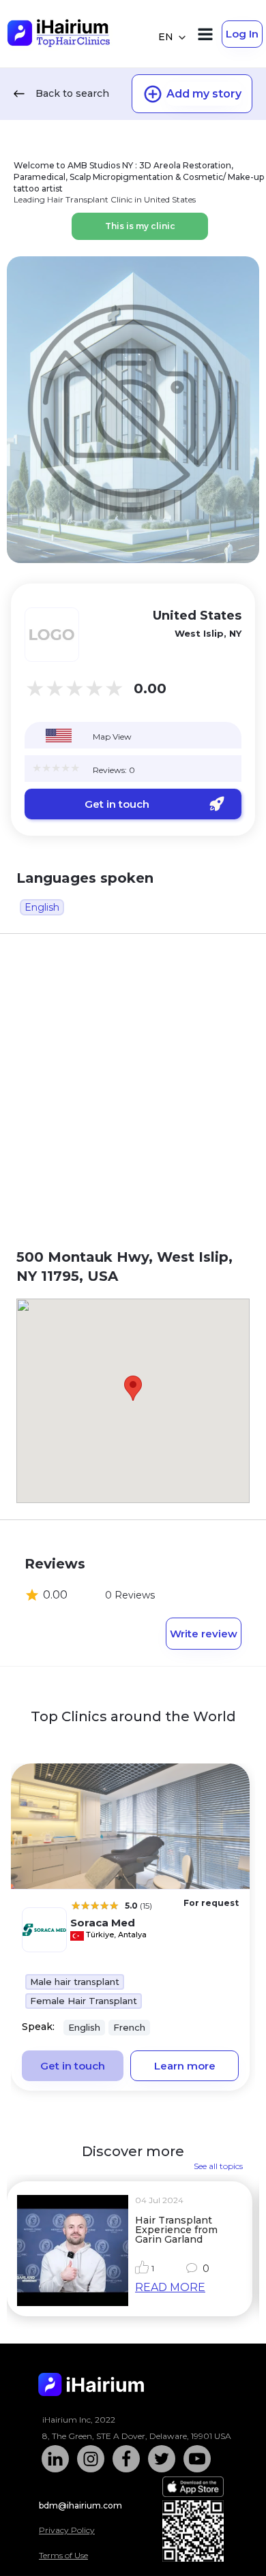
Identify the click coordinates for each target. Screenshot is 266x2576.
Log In (242, 34)
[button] (133, 1388)
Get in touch (117, 804)
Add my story (204, 94)
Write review (204, 1634)
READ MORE (170, 2287)
